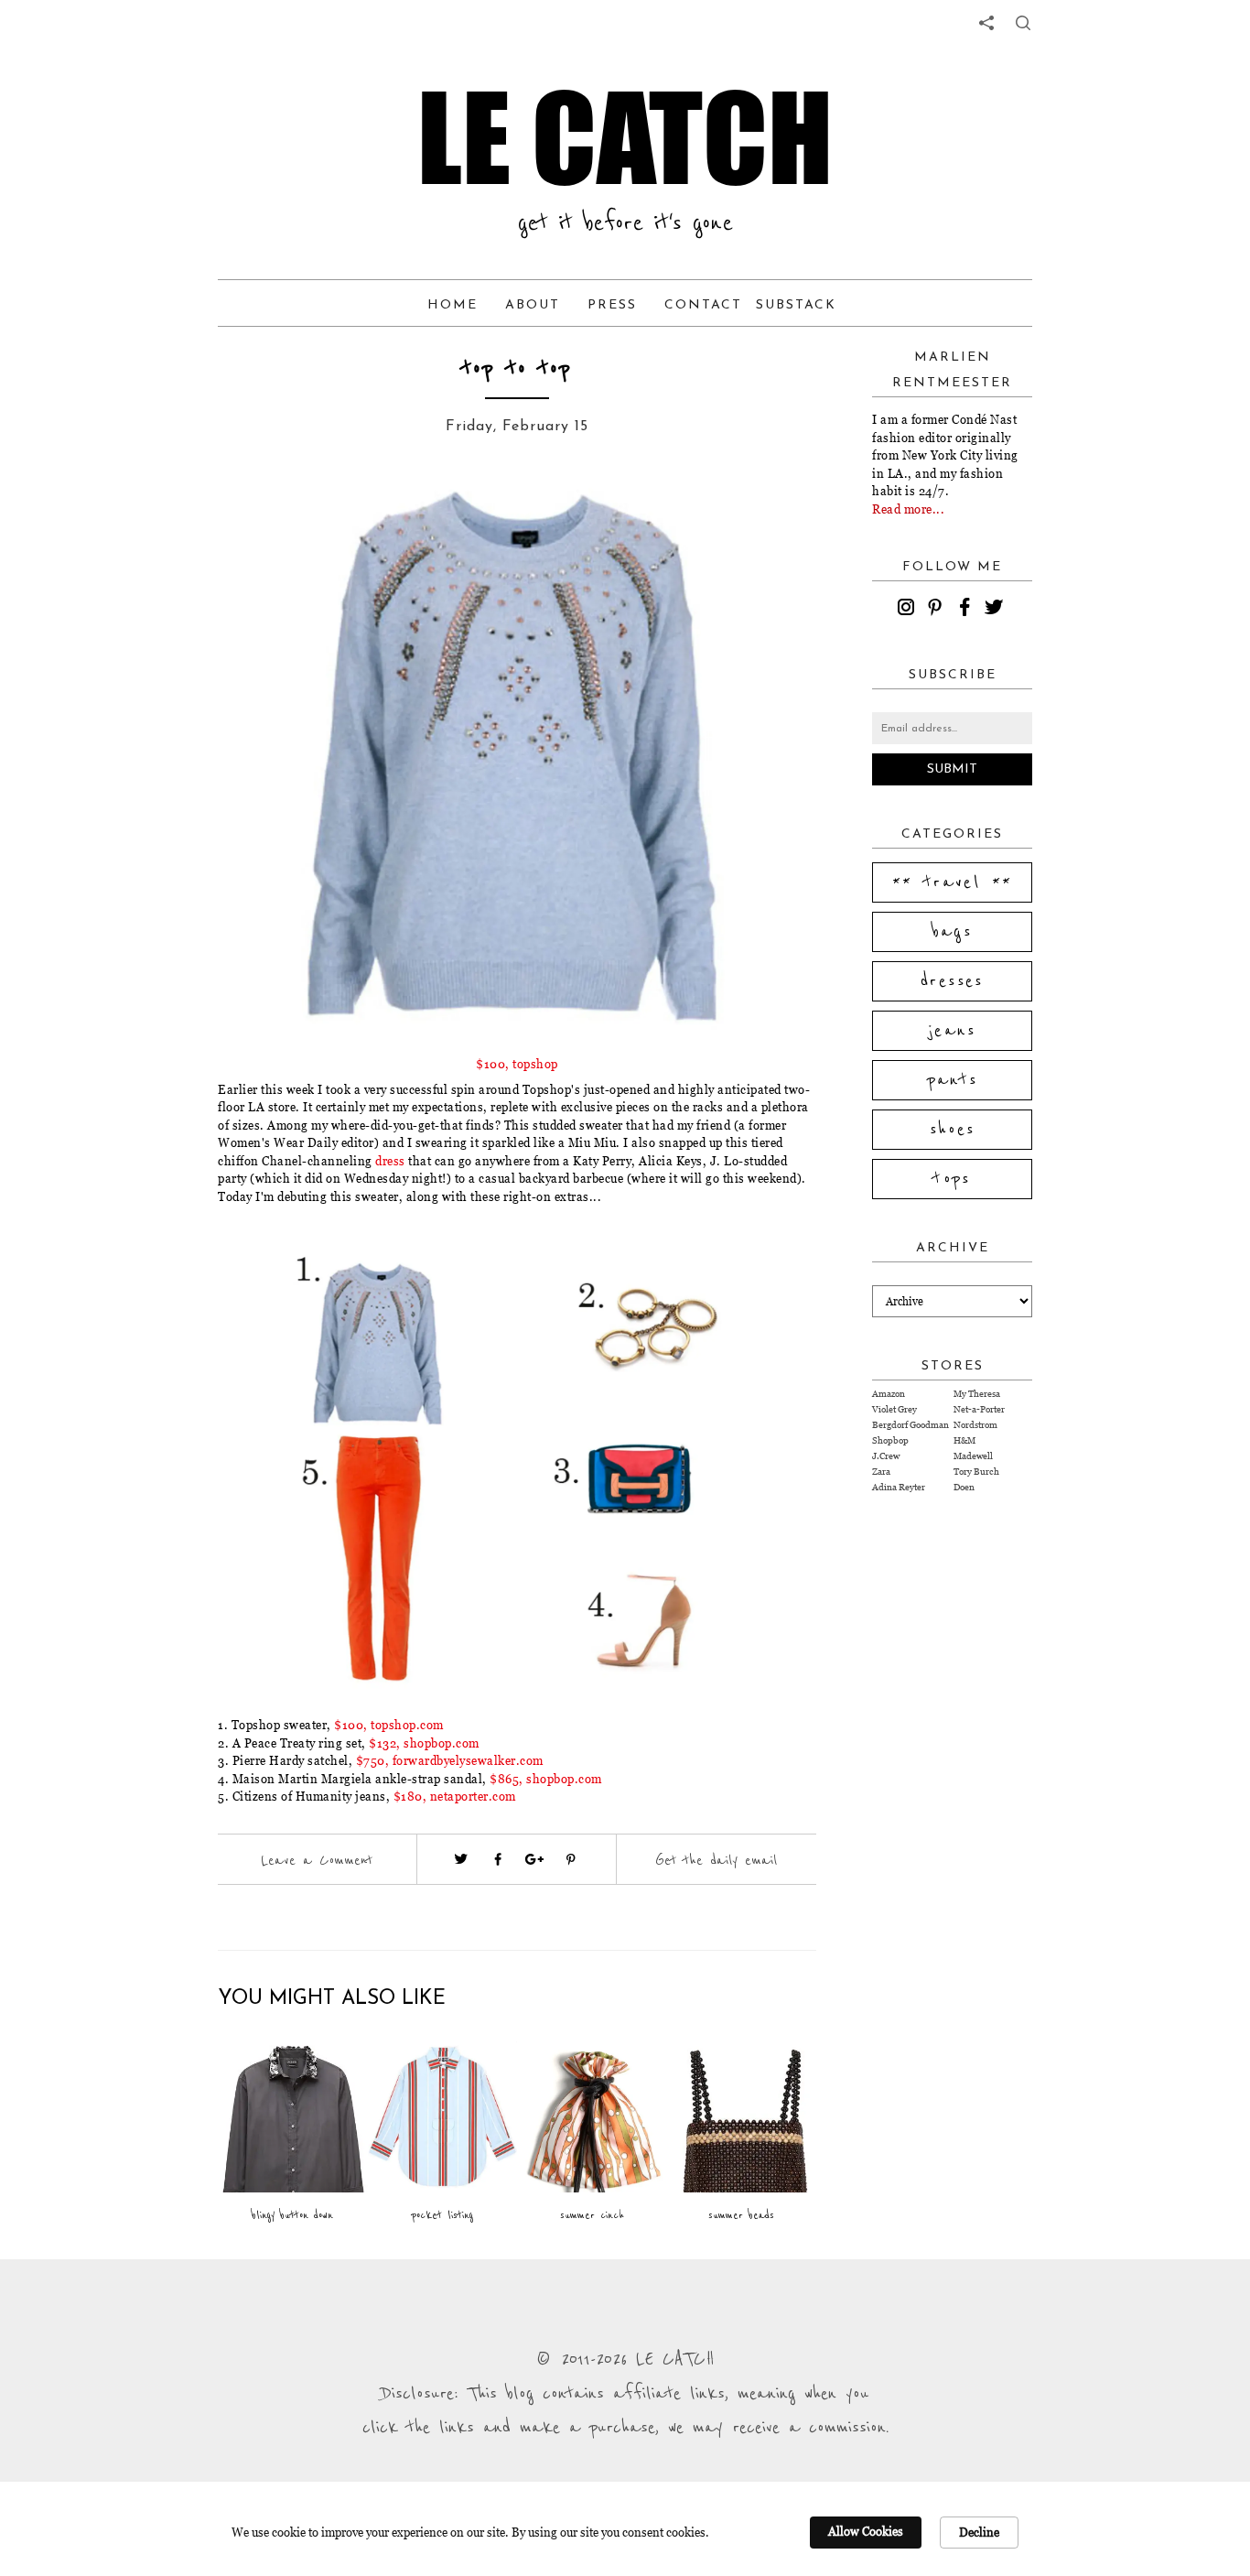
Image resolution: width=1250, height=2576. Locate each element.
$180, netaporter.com (455, 1796)
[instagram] (909, 610)
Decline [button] (979, 2532)
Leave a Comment (317, 1860)
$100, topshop (517, 1064)
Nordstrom (975, 1425)
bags (953, 932)
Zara (881, 1472)
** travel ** (953, 882)
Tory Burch (976, 1472)
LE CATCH (625, 137)
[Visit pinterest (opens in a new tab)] (571, 1859)
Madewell (973, 1456)
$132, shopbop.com (424, 1743)
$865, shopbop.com (546, 1779)
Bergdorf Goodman (911, 1425)
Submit (952, 769)
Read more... (908, 509)
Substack (796, 305)
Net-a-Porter (979, 1409)
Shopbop (890, 1440)
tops (952, 1179)
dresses (952, 981)
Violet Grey (894, 1409)
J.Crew (886, 1456)
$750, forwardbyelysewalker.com (450, 1760)
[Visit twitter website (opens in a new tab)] (461, 1859)
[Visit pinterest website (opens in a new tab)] (259, 514)
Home (453, 305)
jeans (952, 1031)
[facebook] (967, 610)
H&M (964, 1440)
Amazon (889, 1394)
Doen (964, 1487)
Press (612, 305)
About (533, 305)
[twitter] (997, 610)
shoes (953, 1130)
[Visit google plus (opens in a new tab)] (534, 1859)
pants (953, 1080)
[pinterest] (938, 610)
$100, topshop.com (389, 1725)
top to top (517, 368)
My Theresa (977, 1394)
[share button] (1023, 23)
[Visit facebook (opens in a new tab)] (498, 1859)
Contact (703, 305)
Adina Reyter (899, 1487)
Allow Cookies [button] (866, 2531)
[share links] (986, 23)
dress (390, 1161)
